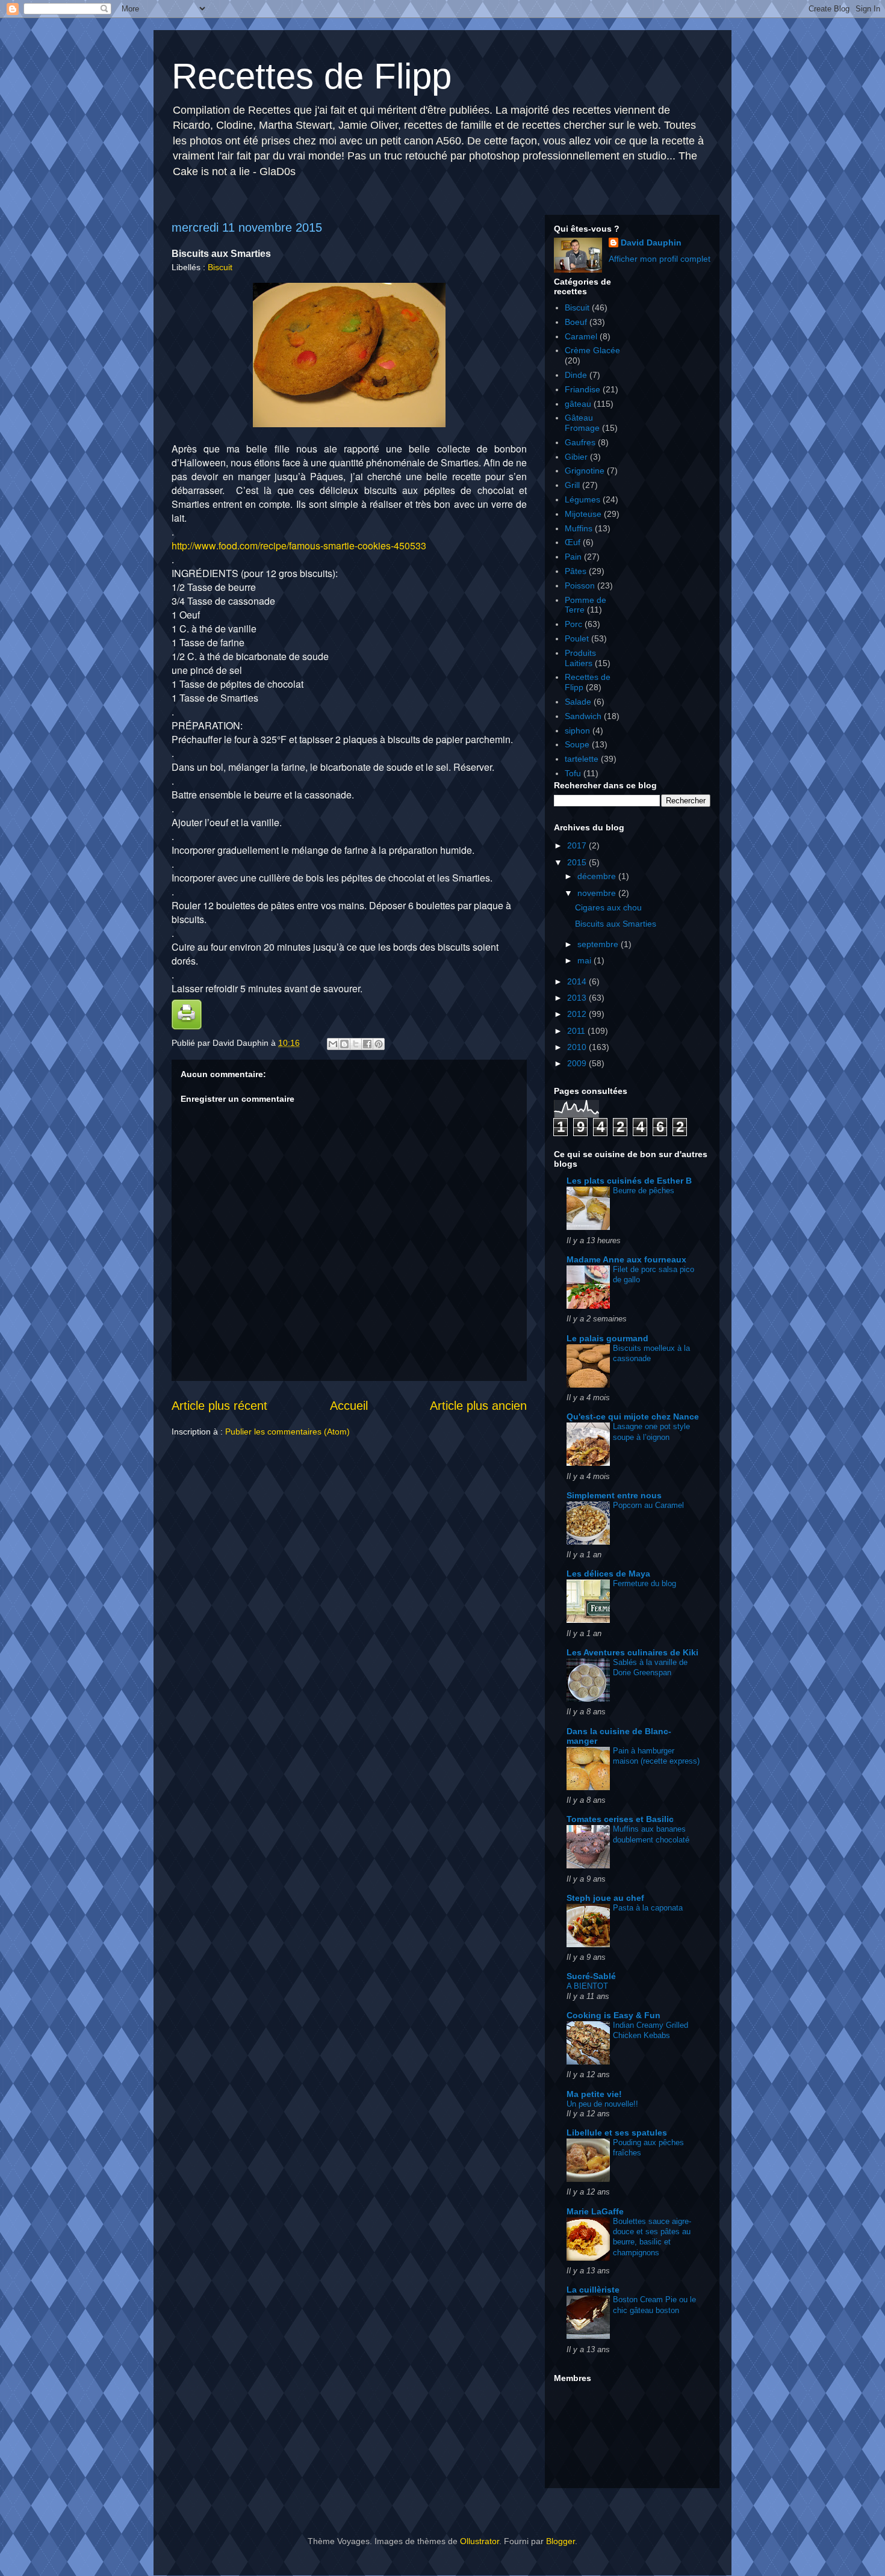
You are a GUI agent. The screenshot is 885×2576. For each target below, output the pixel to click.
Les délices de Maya (608, 1574)
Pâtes (576, 571)
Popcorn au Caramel (648, 1505)
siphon (577, 730)
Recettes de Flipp (312, 76)
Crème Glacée (592, 350)
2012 (578, 1014)
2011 (577, 1031)
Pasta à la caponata (648, 1908)
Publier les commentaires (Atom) (287, 1432)
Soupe (577, 744)
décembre (598, 876)
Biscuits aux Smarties (616, 924)
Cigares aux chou (608, 907)
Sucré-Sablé (591, 1976)
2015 (578, 862)
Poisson (580, 585)
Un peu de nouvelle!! (602, 2104)
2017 (578, 845)
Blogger (560, 2541)
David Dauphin (651, 242)
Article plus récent (219, 1406)
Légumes (582, 499)
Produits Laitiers (580, 658)
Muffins (579, 528)
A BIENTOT (587, 1986)
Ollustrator (480, 2541)
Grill (572, 485)
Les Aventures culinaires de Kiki (632, 1652)
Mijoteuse (583, 514)
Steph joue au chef (605, 1898)
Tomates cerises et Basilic (620, 1819)
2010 (578, 1047)
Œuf (573, 542)
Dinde (576, 375)
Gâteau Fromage (582, 423)
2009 (578, 1063)
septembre (599, 944)
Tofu (573, 773)
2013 (578, 998)
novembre (598, 893)
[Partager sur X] (356, 1044)
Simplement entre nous (614, 1495)
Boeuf (576, 322)
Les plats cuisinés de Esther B (629, 1181)
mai (585, 960)
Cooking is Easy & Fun (613, 2015)
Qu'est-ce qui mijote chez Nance (633, 1416)
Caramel (581, 336)
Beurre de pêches (644, 1191)
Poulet (577, 638)
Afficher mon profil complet (660, 259)
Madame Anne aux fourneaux (626, 1259)
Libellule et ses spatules (617, 2133)
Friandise (582, 389)
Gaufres (580, 442)
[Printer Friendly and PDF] (187, 1027)
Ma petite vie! (594, 2094)
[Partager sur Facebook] (367, 1044)
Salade (578, 702)
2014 (578, 981)
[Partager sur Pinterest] (379, 1044)
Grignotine (585, 471)
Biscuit (220, 267)
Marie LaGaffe (595, 2211)
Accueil (349, 1406)
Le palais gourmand (607, 1338)
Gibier (576, 457)
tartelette (582, 759)
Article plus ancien (478, 1406)
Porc (573, 624)
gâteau (578, 404)
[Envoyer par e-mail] (333, 1044)
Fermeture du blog (644, 1583)
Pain (573, 557)
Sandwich (583, 716)
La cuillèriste (593, 2290)
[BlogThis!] (344, 1044)
